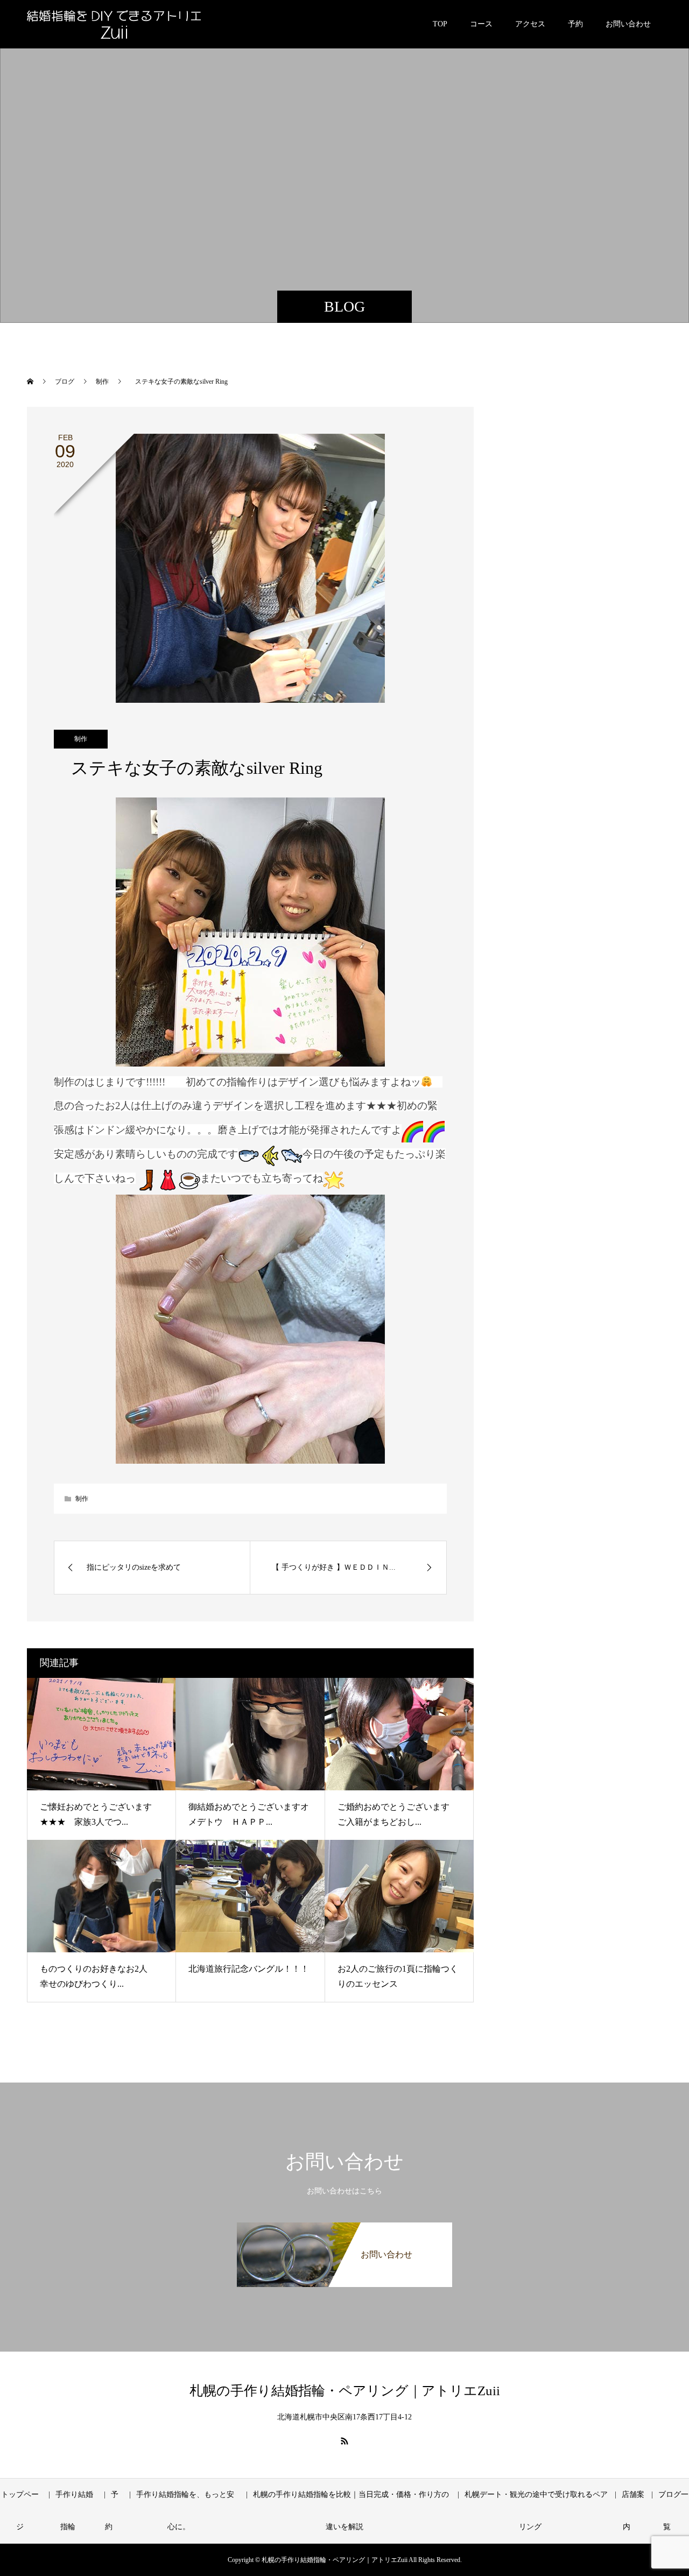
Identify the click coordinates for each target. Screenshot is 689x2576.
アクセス (530, 24)
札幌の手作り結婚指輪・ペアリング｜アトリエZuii (345, 2391)
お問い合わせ (628, 24)
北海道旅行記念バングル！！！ (249, 1969)
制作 (81, 739)
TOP (440, 24)
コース (481, 24)
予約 (575, 24)
